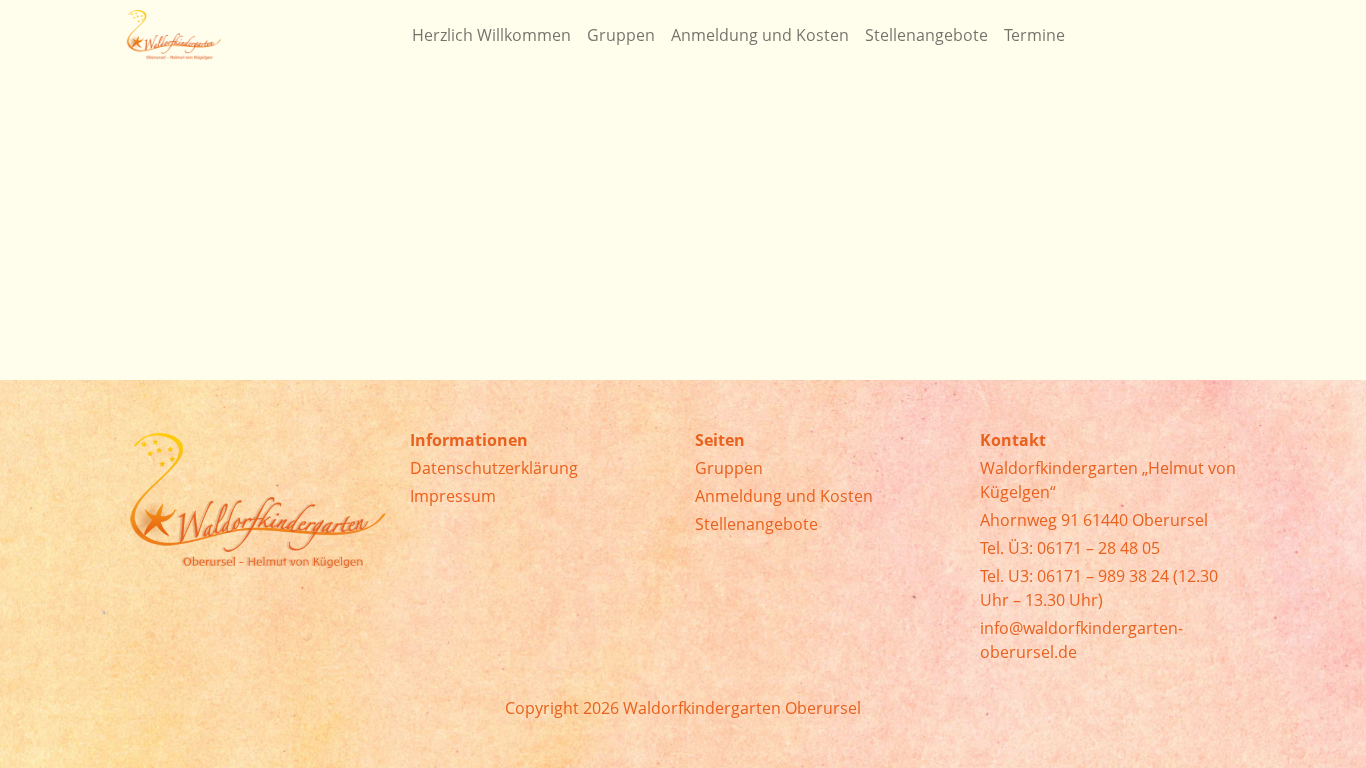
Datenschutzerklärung (494, 468)
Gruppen (729, 468)
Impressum (453, 496)
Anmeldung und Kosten (784, 496)
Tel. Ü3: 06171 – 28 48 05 (1070, 548)
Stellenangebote (756, 524)
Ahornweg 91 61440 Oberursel (1094, 520)
